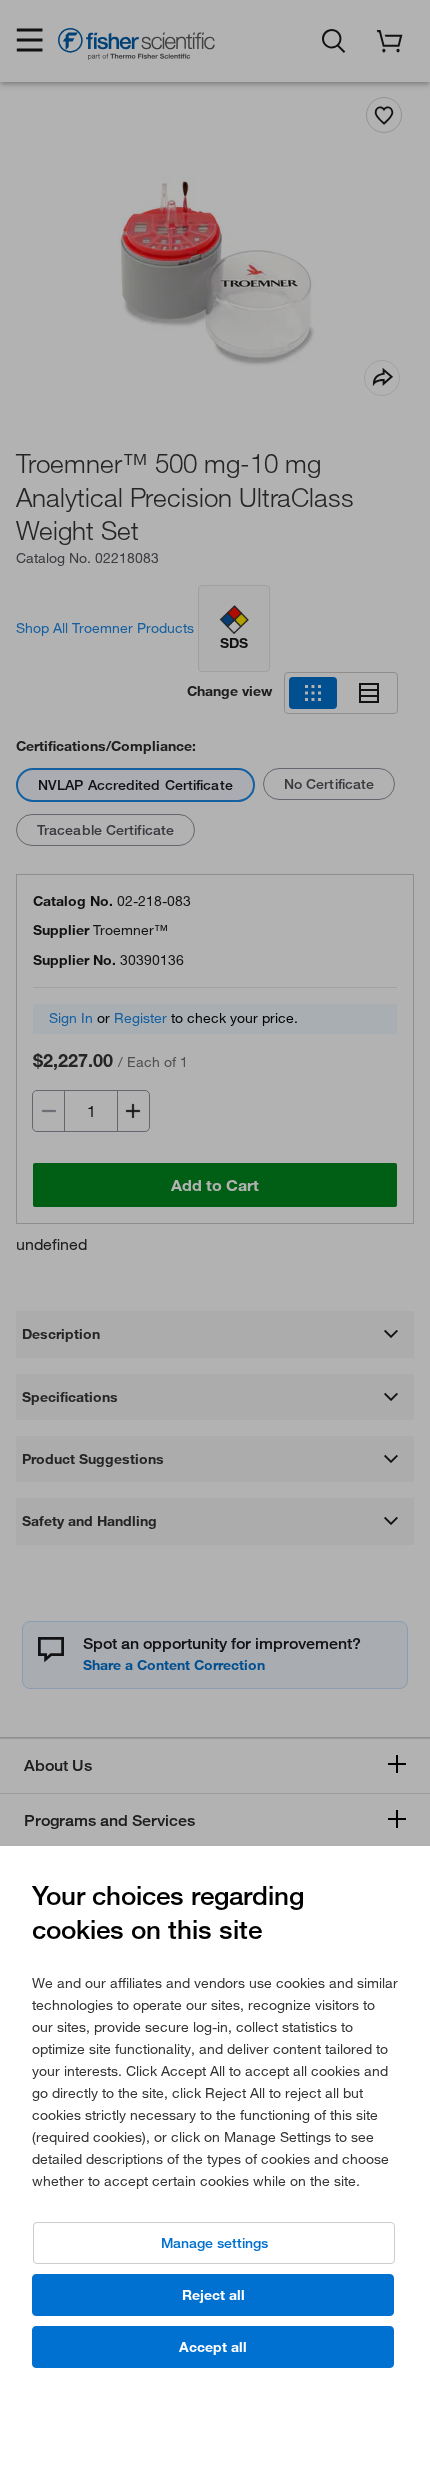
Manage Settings (214, 2243)
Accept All (213, 2347)
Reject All (213, 2295)
